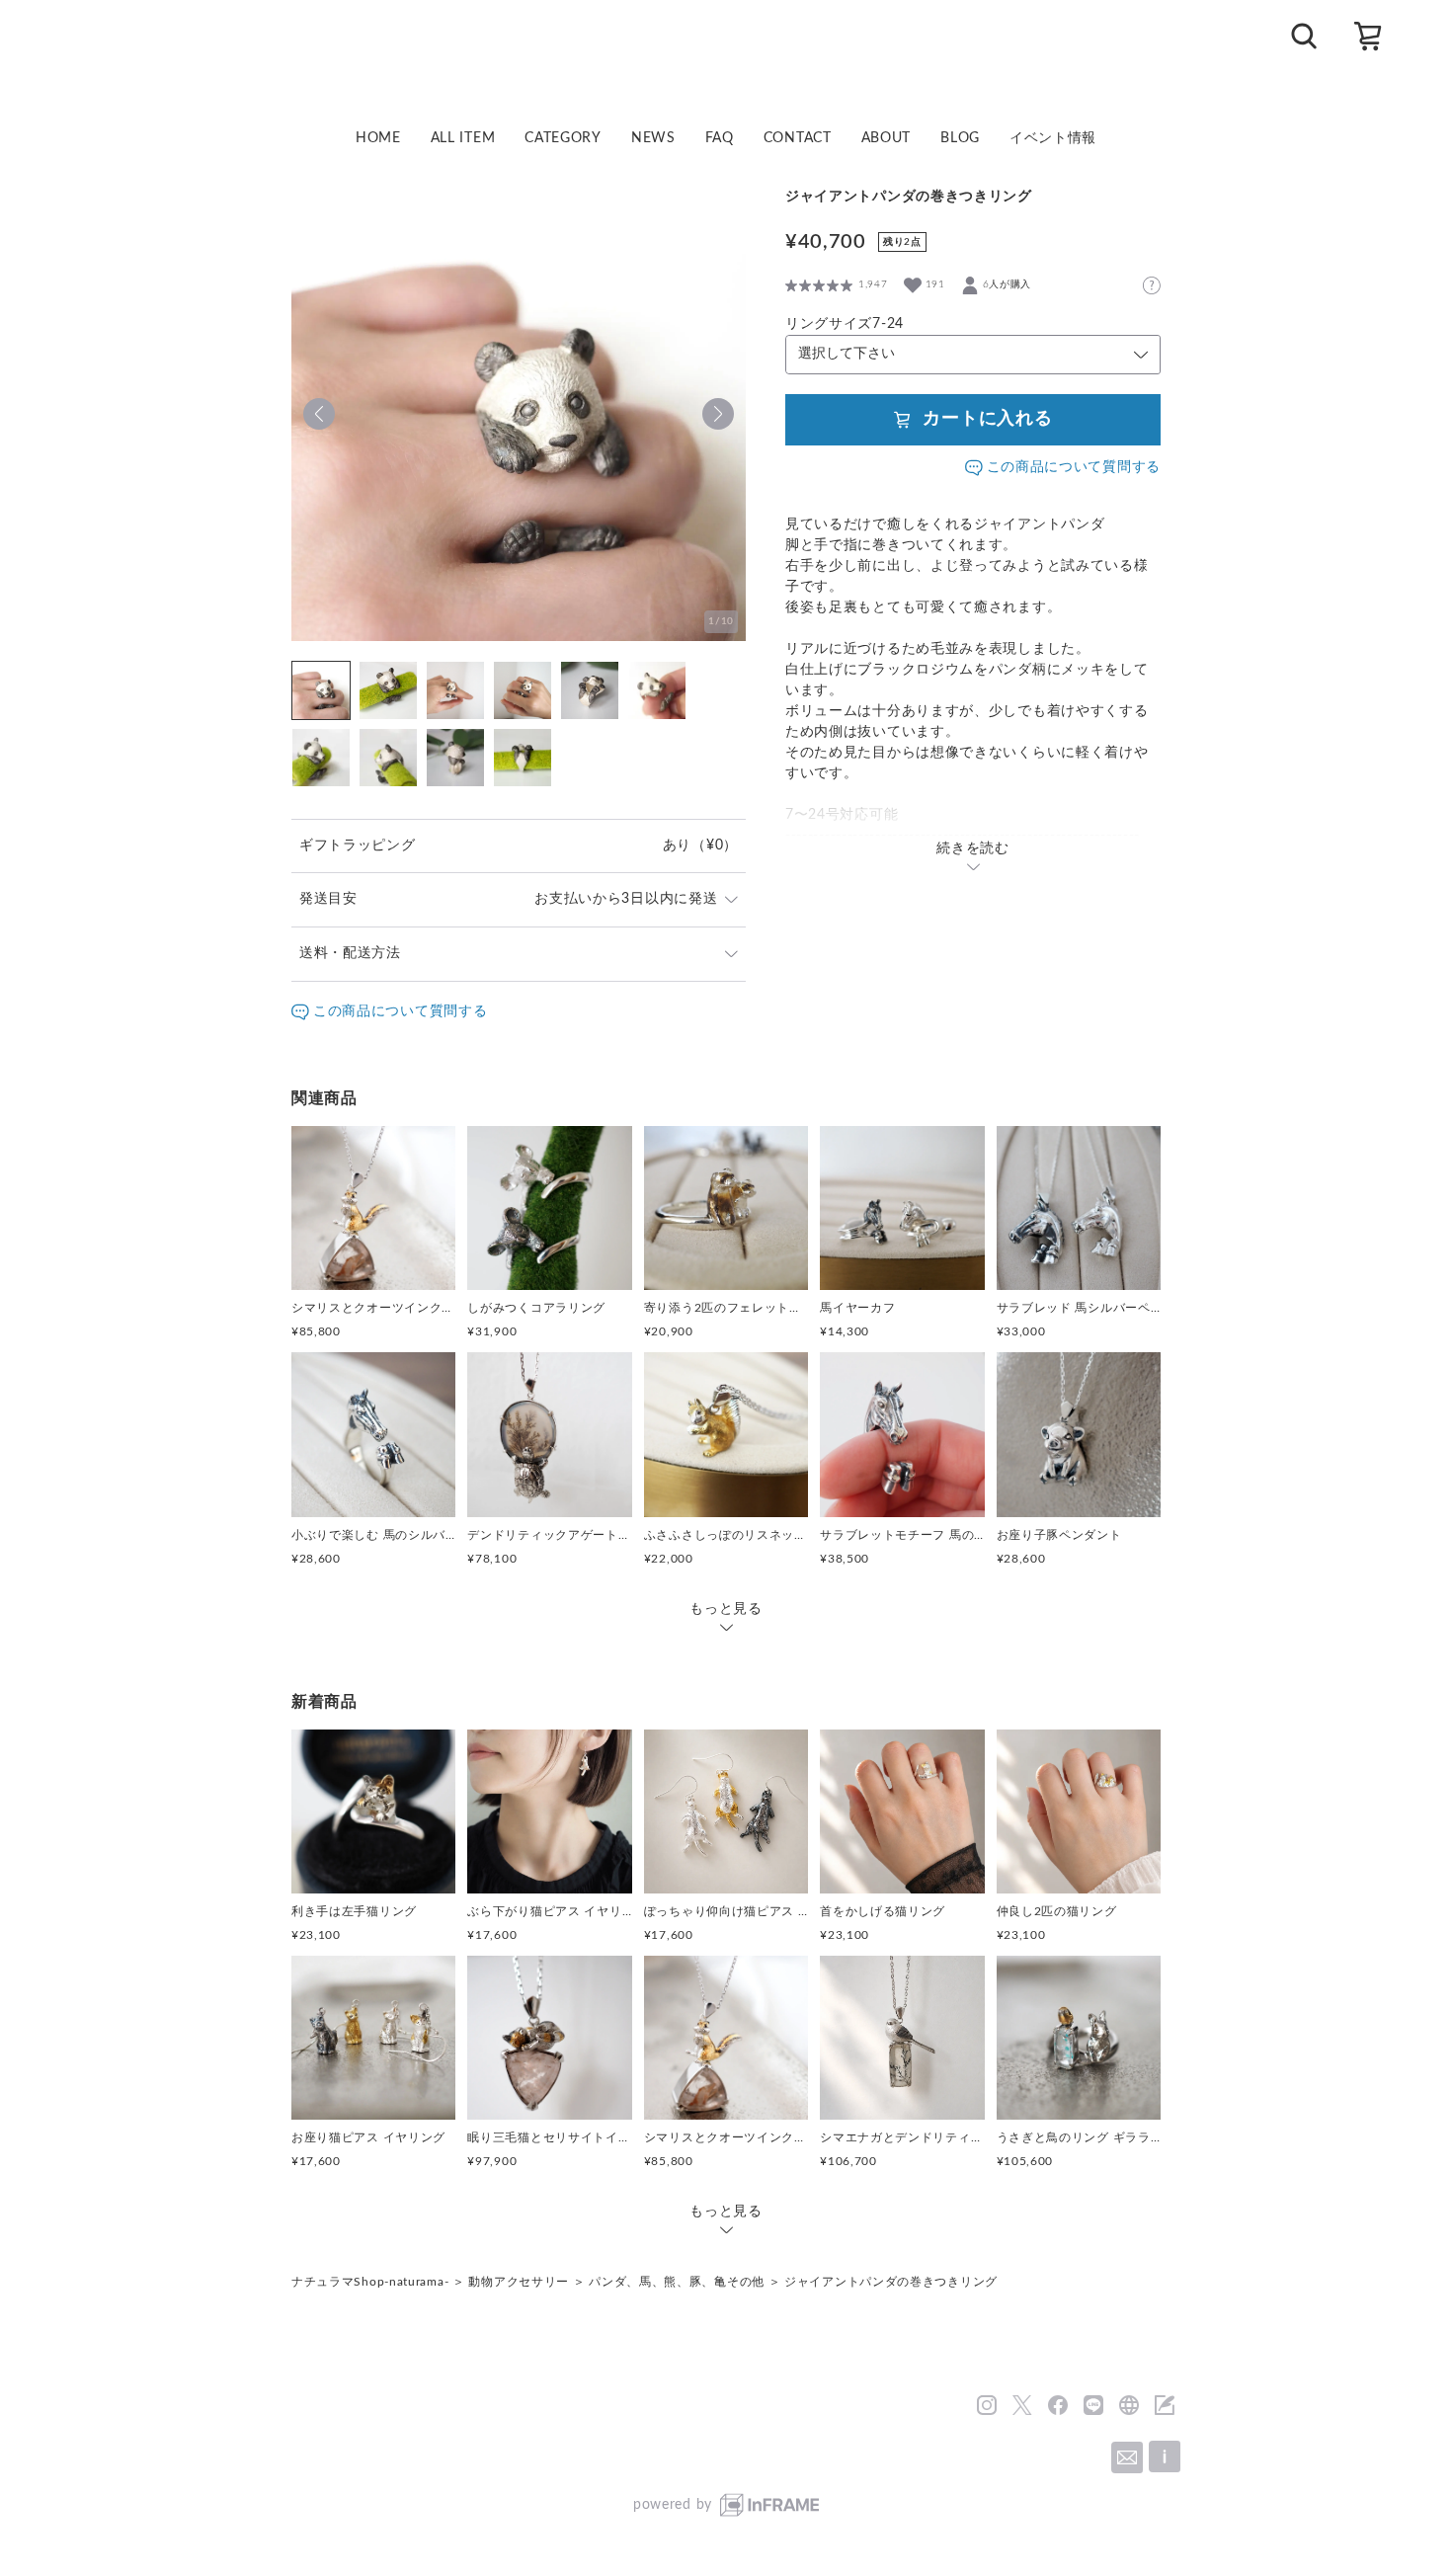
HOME (378, 138)
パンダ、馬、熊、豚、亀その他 (677, 2282)
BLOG (960, 138)
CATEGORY (563, 138)
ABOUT (887, 138)
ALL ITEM (463, 138)
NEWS (653, 138)
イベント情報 (1053, 138)
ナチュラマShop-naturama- (370, 2282)
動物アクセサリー (519, 2282)
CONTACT (798, 138)
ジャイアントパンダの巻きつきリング (891, 2282)
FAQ (720, 138)
